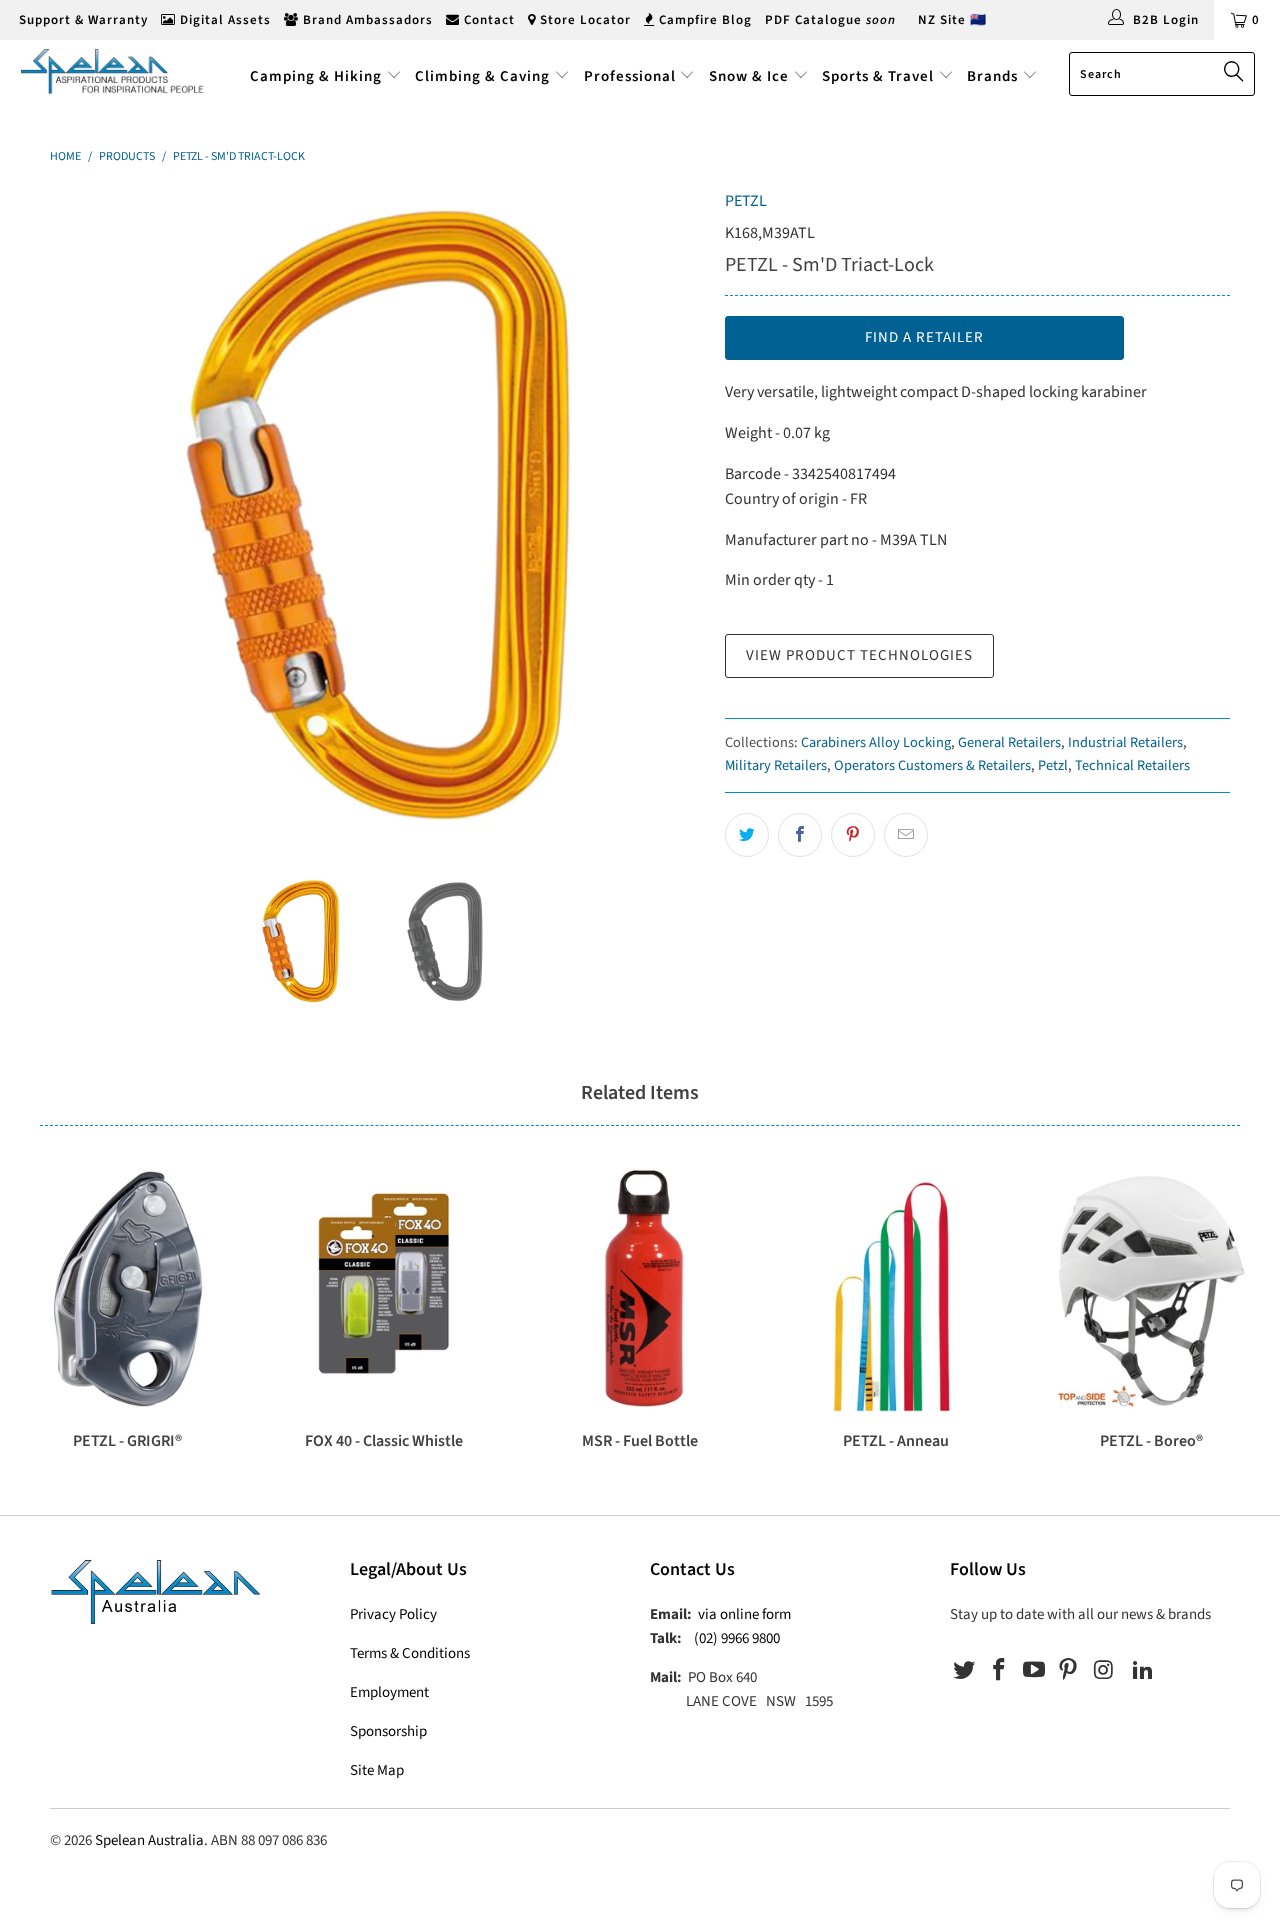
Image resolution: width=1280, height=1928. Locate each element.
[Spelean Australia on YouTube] (1034, 1671)
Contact (487, 20)
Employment (389, 1692)
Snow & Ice (749, 76)
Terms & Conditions (410, 1653)
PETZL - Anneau (896, 1289)
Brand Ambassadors (366, 20)
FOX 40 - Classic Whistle (384, 1289)
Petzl (1053, 765)
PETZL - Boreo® (1152, 1289)
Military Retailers (776, 765)
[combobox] (1162, 74)
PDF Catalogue (830, 20)
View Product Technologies (859, 655)
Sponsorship (388, 1731)
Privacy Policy (393, 1614)
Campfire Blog (703, 20)
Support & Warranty (81, 20)
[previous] (85, 516)
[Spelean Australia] (112, 71)
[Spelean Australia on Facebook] (1000, 1671)
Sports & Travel (878, 76)
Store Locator (583, 20)
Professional (630, 76)
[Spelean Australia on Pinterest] (1069, 1671)
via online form (744, 1614)
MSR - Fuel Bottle (640, 1289)
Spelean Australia (149, 1840)
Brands (994, 76)
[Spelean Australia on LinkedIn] (1143, 1671)
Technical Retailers (1132, 765)
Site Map (377, 1770)
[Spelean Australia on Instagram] (1104, 1671)
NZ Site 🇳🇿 (952, 20)
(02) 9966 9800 (737, 1638)
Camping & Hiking (316, 76)
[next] (670, 516)
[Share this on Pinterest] (853, 835)
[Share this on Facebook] (800, 835)
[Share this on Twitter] (747, 835)
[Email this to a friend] (906, 835)
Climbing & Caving (482, 76)
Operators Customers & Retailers (932, 765)
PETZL (746, 201)
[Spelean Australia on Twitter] (965, 1671)
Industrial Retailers (1125, 742)
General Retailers (1009, 742)
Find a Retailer (924, 337)
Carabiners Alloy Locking (876, 742)
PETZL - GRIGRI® (128, 1289)
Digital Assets (223, 20)
